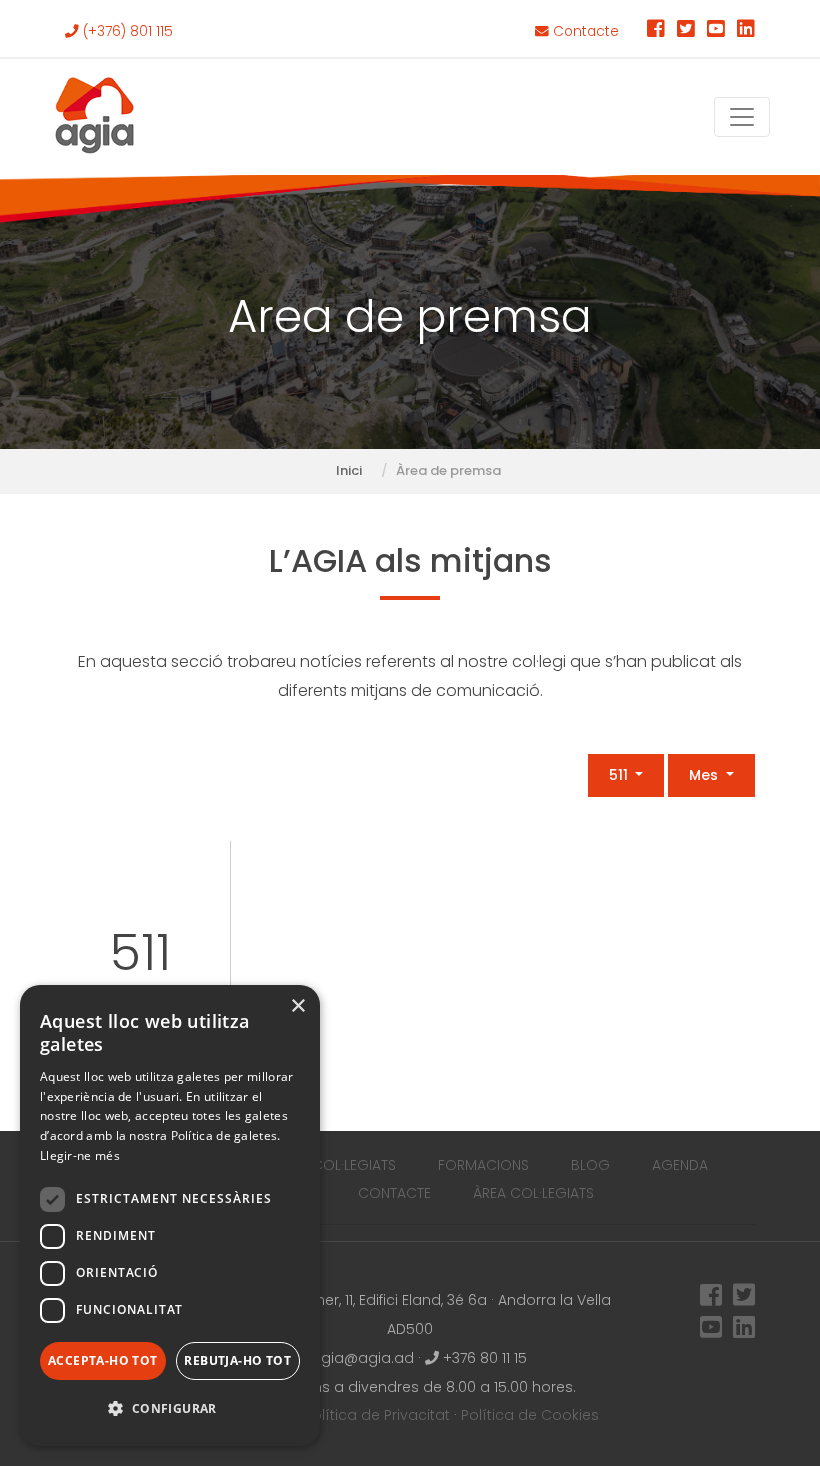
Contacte (584, 31)
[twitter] (686, 31)
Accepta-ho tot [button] (103, 1360)
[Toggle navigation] (742, 117)
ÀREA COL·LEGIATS (533, 1193)
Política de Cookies (530, 1415)
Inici (349, 470)
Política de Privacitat (377, 1415)
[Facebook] (656, 31)
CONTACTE (394, 1193)
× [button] (297, 1006)
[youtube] (716, 31)
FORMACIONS (483, 1165)
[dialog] (170, 1215)
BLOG (590, 1165)
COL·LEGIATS (354, 1165)
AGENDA (680, 1165)
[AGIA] (95, 117)
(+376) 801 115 (126, 31)
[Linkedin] (746, 31)
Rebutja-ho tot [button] (237, 1360)
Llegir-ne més (80, 1155)
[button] (170, 1409)
